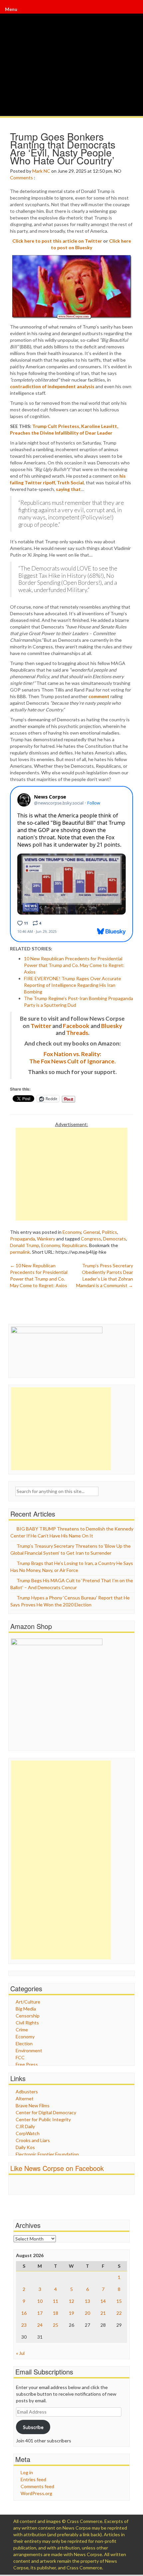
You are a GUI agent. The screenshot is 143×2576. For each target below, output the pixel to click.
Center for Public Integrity (43, 2119)
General (91, 1232)
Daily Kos (25, 2147)
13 (87, 2301)
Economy (72, 1232)
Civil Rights (27, 2023)
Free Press (27, 2064)
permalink (20, 1252)
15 (119, 2301)
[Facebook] (134, 12)
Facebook (76, 1026)
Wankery (46, 1239)
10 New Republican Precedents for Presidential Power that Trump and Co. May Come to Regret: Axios (74, 965)
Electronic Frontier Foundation (47, 2154)
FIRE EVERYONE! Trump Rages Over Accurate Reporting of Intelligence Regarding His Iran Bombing (72, 985)
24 (40, 2325)
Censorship (28, 2016)
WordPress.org (36, 2493)
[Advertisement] (71, 1174)
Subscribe (33, 2427)
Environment (29, 2050)
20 (87, 2313)
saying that (68, 489)
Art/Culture (28, 2002)
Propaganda (22, 1239)
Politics (109, 1232)
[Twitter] (135, 12)
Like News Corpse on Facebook (57, 2168)
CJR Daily (25, 2126)
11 (56, 2301)
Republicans (74, 1245)
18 (56, 2313)
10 (40, 2301)
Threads (77, 1033)
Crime (22, 2030)
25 (56, 2325)
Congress (91, 1239)
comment (99, 696)
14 (103, 2301)
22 (119, 2313)
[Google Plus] (135, 12)
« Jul (20, 2353)
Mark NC (41, 171)
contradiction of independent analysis (52, 386)
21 (103, 2313)
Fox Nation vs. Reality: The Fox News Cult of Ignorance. (72, 1058)
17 (40, 2313)
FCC (20, 2057)
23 (24, 2325)
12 (71, 2301)
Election (24, 2043)
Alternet (25, 2098)
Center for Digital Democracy (46, 2112)
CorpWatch (28, 2133)
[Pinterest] (136, 12)
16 (24, 2313)
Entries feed (33, 2479)
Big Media (26, 2009)
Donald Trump (25, 1245)
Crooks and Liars (33, 2140)
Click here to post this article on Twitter (57, 241)
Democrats (115, 1239)
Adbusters (27, 2092)
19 (71, 2313)
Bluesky (112, 1026)
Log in (27, 2472)
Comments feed (37, 2486)
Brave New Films (33, 2105)
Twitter (41, 1026)
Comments (21, 178)
